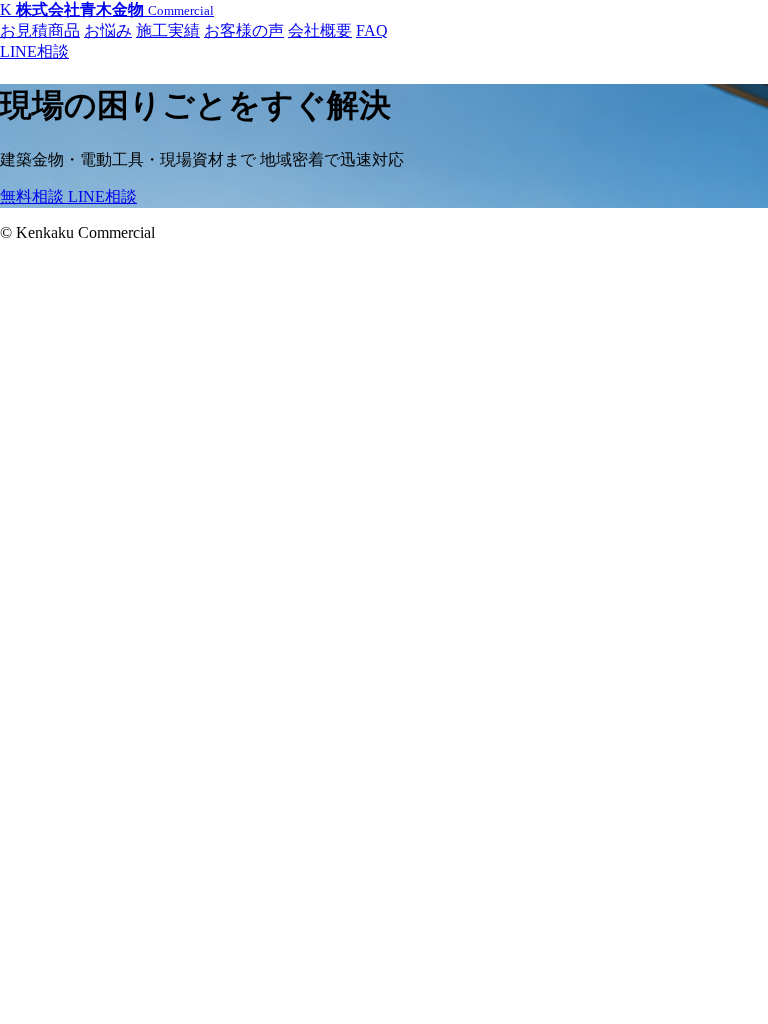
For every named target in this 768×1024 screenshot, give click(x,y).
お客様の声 (244, 30)
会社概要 (320, 30)
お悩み (108, 30)
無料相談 (34, 196)
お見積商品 (40, 30)
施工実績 (168, 30)
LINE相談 (34, 51)
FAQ (372, 30)
